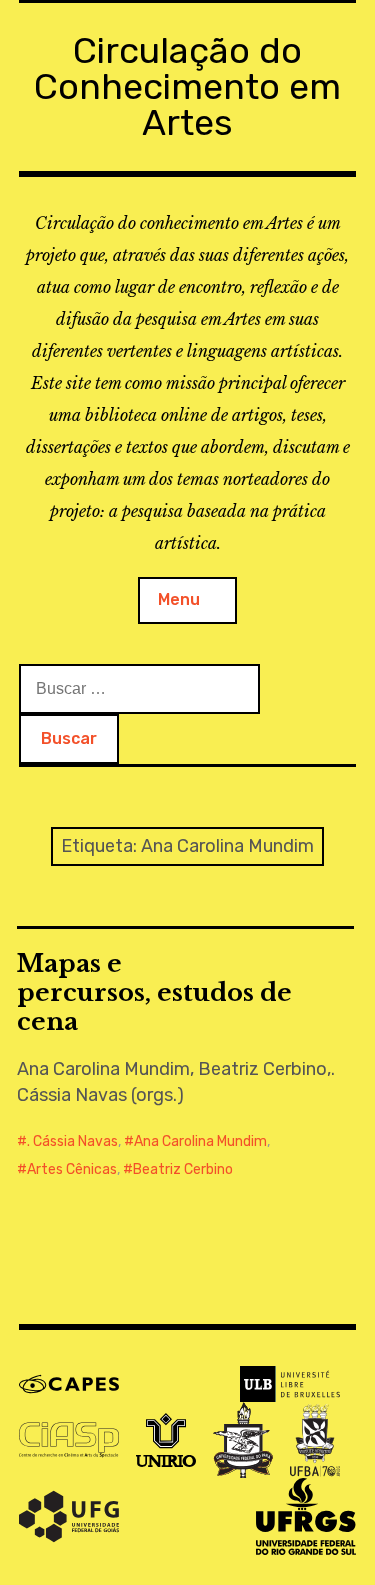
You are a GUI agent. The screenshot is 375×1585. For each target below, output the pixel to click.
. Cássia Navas (72, 1141)
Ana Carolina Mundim (200, 1141)
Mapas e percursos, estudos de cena (154, 992)
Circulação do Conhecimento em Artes (187, 86)
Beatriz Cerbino (183, 1169)
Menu (179, 599)
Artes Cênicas (72, 1169)
